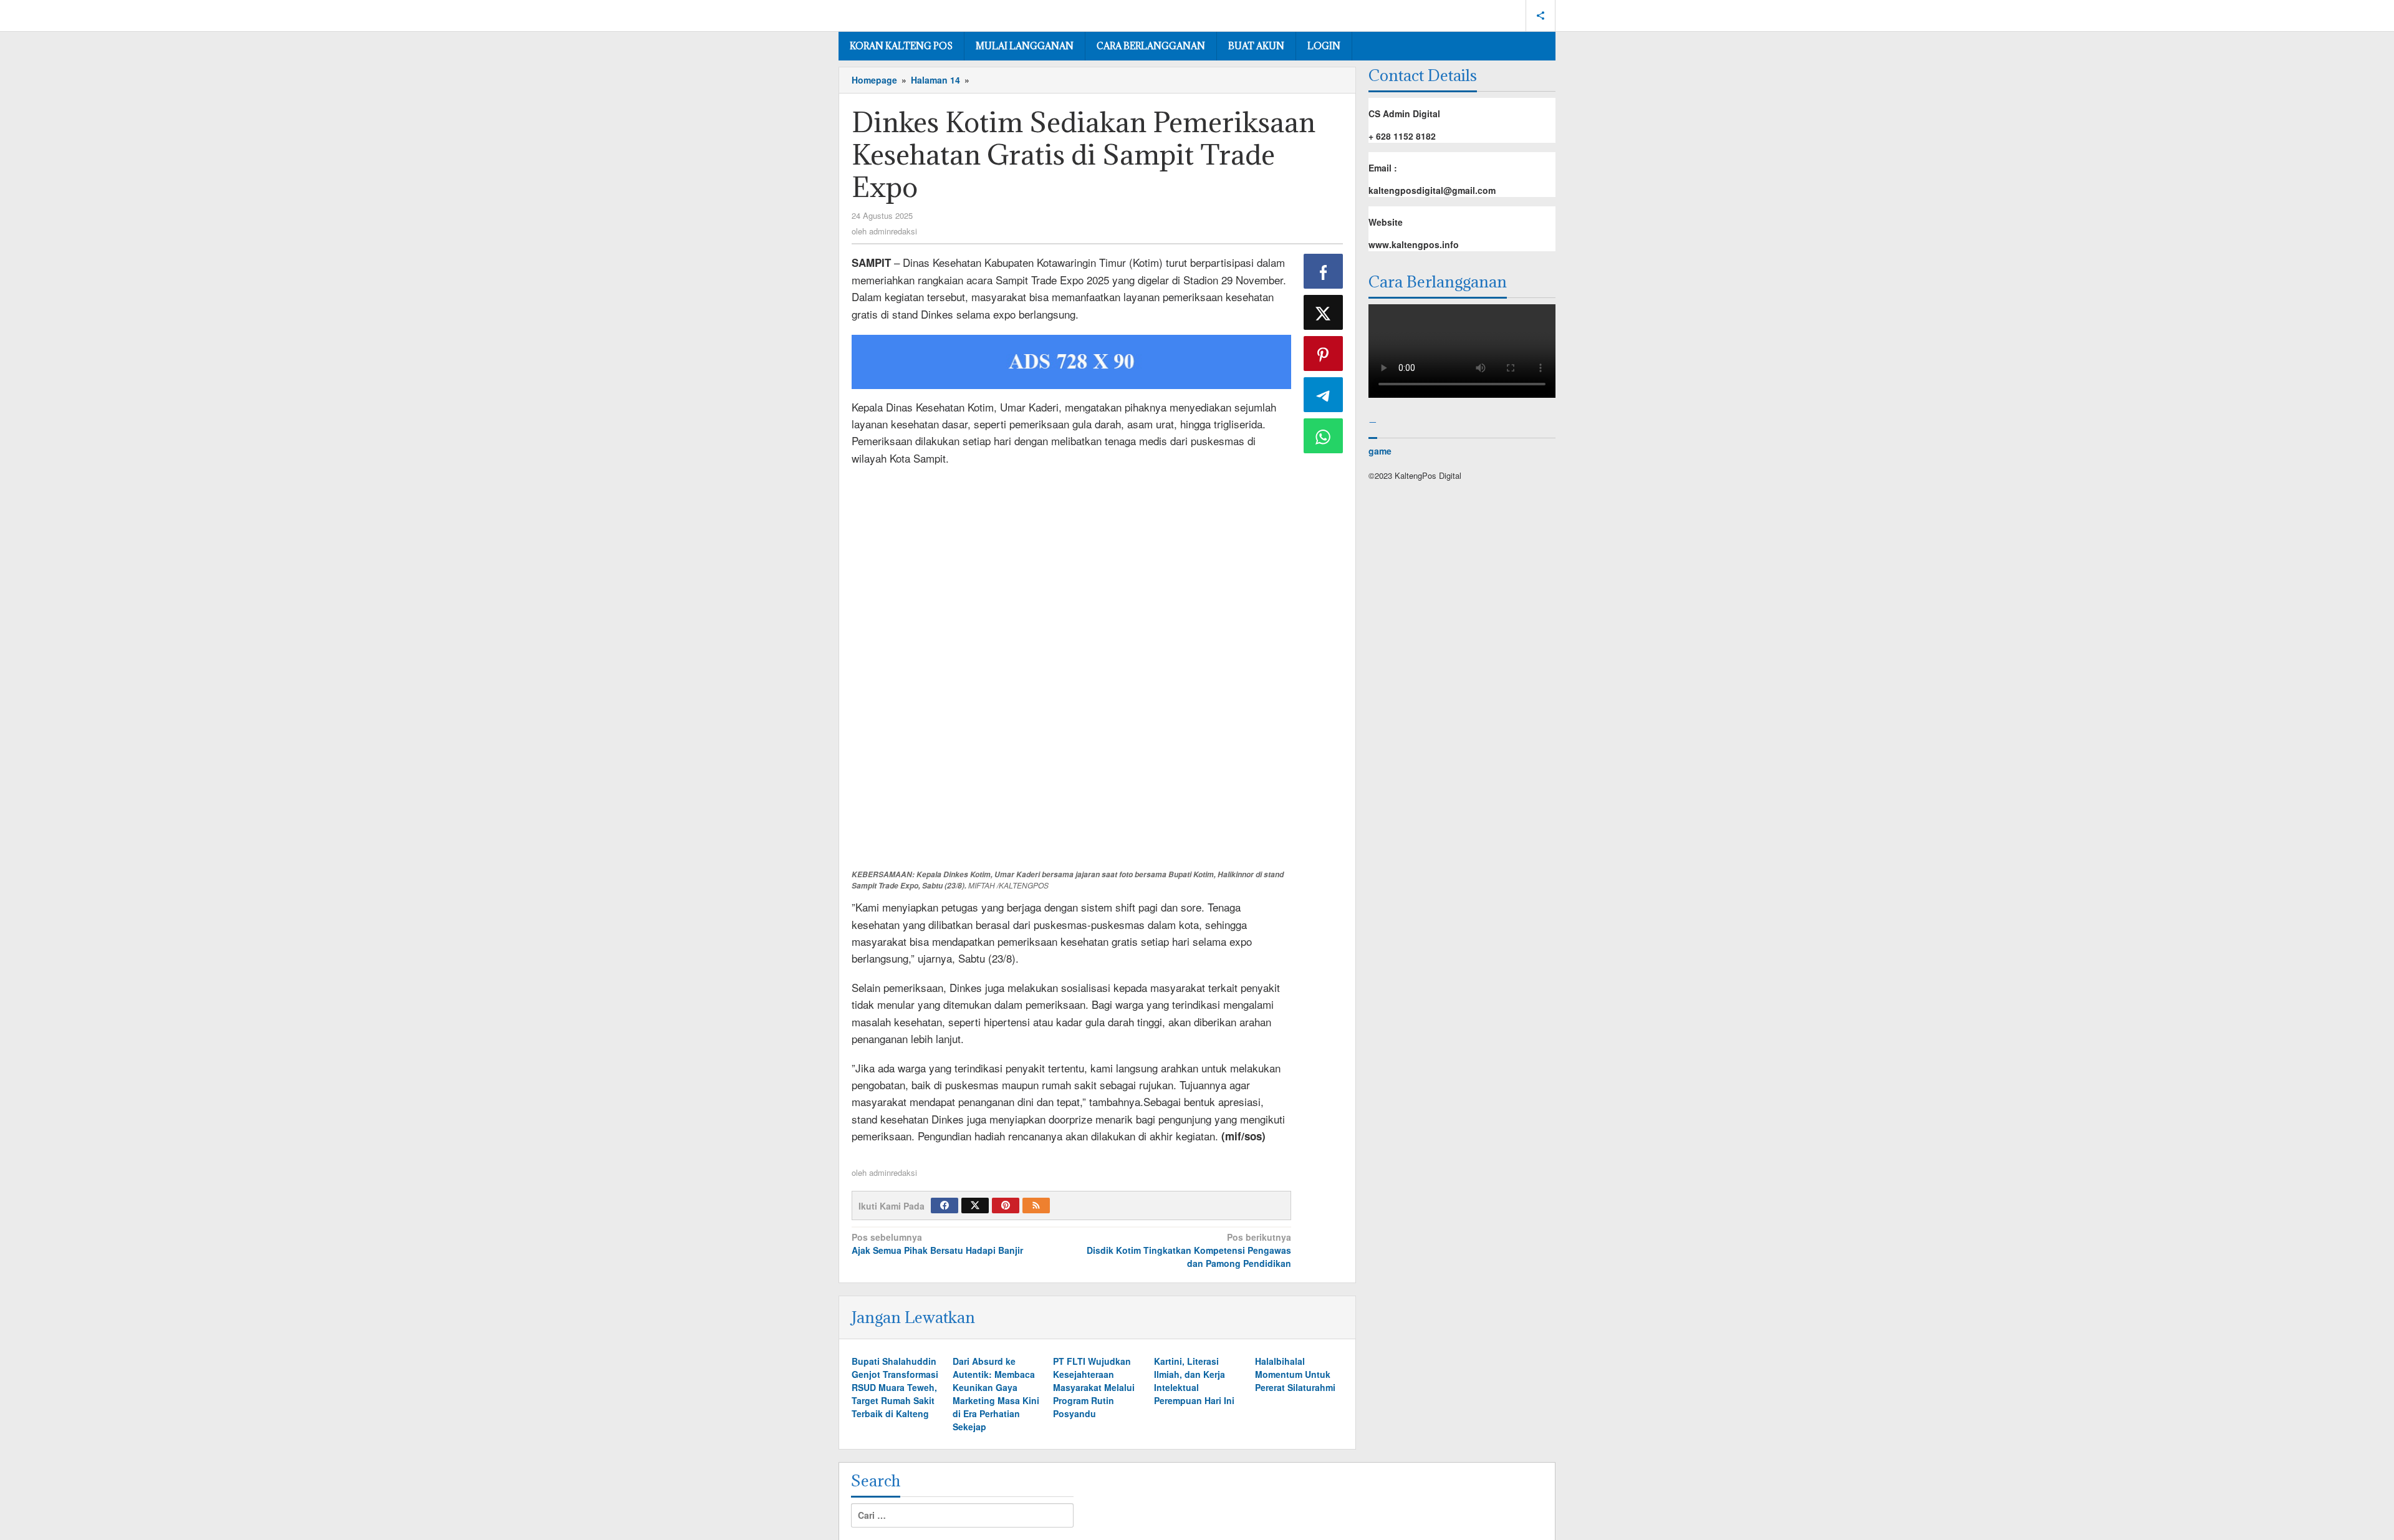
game (1380, 451)
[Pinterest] (1006, 1206)
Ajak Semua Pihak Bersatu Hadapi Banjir (937, 1244)
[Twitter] (975, 1206)
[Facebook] (945, 1206)
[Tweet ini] (1324, 312)
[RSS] (1036, 1206)
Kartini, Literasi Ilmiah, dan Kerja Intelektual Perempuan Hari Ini (1194, 1381)
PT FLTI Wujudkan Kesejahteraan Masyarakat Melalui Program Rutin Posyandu (1094, 1387)
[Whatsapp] (1324, 436)
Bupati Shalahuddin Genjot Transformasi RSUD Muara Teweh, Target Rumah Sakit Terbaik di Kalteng (895, 1387)
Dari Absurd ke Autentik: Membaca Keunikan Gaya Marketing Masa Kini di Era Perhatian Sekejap (996, 1394)
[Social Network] (1541, 16)
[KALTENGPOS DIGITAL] (895, 13)
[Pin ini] (1324, 354)
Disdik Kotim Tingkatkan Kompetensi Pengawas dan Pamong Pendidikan (1189, 1250)
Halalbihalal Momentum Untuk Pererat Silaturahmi (1295, 1374)
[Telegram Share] (1324, 395)
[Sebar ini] (1324, 271)
